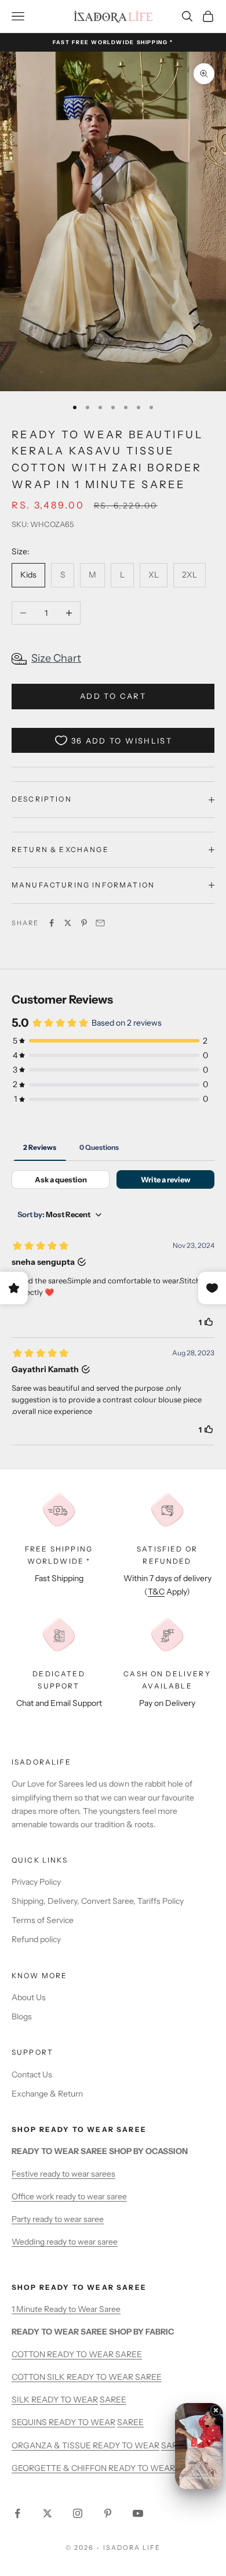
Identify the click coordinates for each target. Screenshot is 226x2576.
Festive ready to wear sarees (63, 2174)
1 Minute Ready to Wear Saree (66, 2309)
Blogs (22, 2016)
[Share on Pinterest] (84, 923)
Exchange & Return (47, 2094)
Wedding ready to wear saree (65, 2242)
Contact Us (32, 2074)
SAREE (113, 2400)
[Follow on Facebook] (17, 2513)
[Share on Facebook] (52, 923)
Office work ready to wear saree (69, 2196)
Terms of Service (43, 1920)
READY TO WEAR (65, 2400)
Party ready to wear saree (58, 2219)
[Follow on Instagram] (78, 2513)
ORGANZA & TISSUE (52, 2445)
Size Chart (56, 658)
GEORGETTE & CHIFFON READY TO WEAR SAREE (107, 2468)
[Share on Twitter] (68, 923)
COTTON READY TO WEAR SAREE (77, 2354)
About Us (29, 1997)
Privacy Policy (36, 1882)
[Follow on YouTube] (138, 2513)
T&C (156, 1592)
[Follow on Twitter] (48, 2513)
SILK (21, 2400)
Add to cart (113, 696)
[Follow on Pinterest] (108, 2513)
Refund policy (36, 1939)
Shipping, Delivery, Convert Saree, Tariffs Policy (98, 1901)
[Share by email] (100, 923)
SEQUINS (30, 2422)
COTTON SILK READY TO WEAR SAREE (87, 2377)
